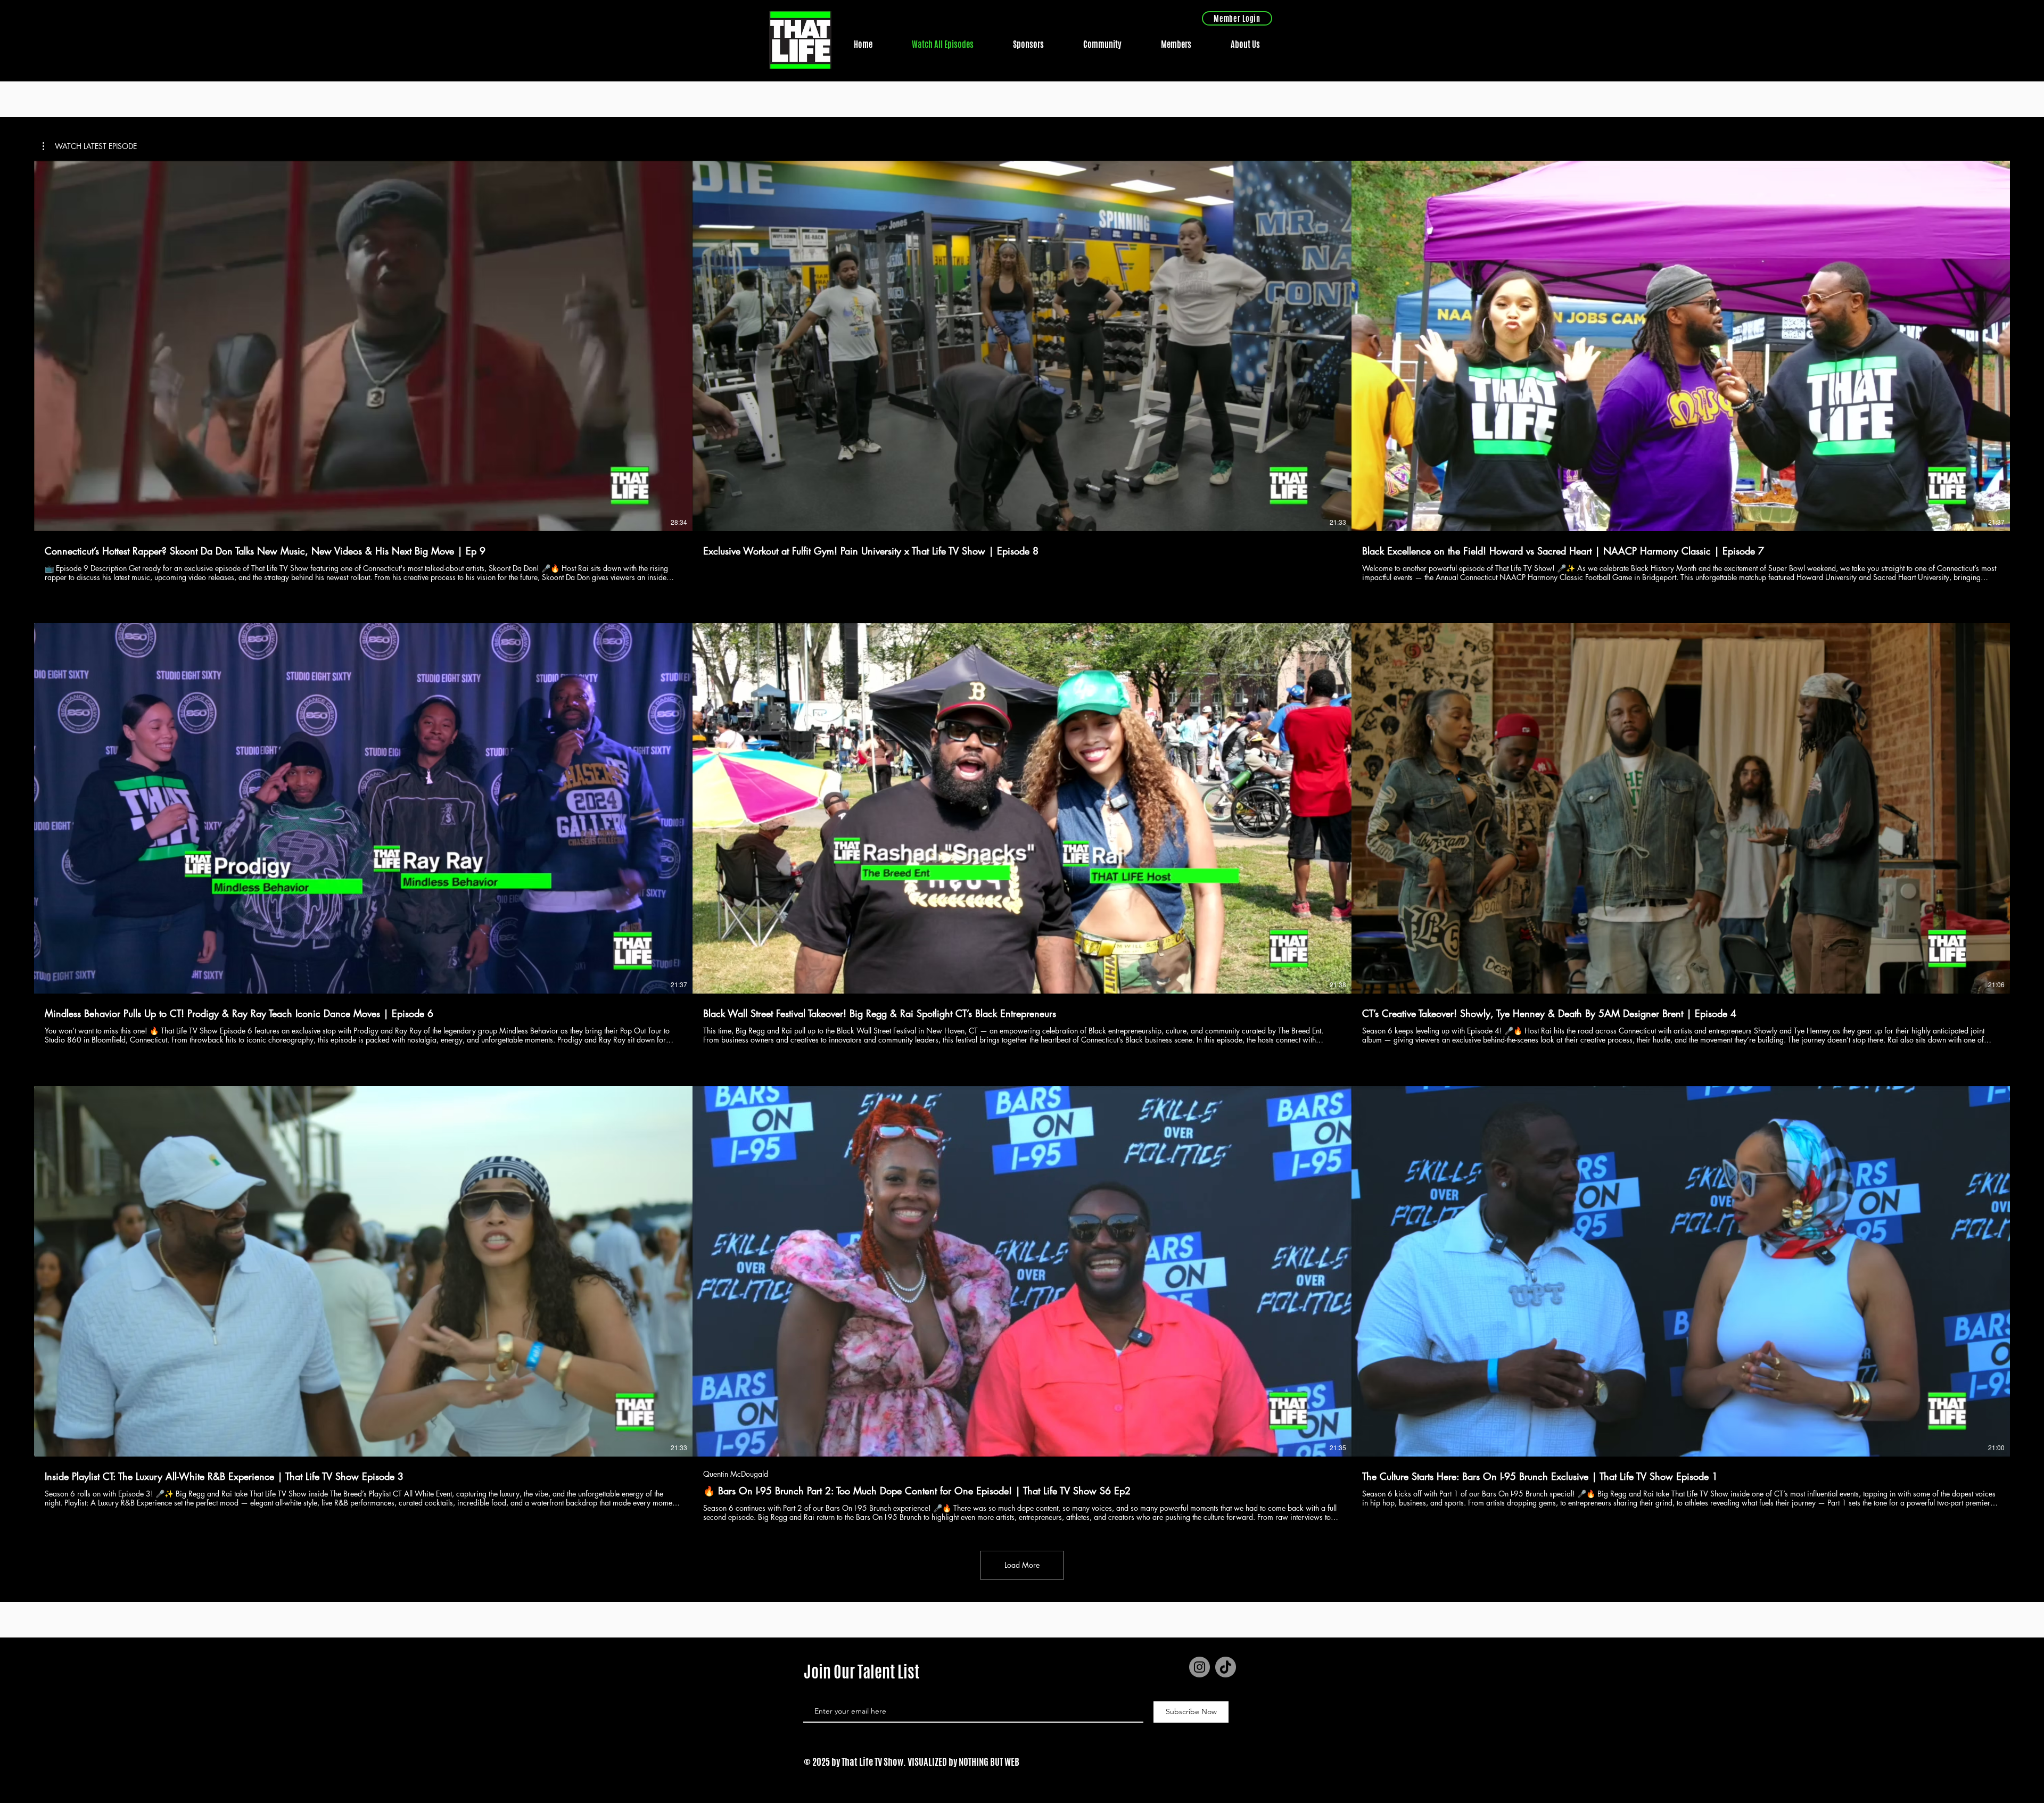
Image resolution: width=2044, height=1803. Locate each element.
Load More (1022, 1565)
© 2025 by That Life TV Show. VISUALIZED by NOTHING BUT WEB (912, 1761)
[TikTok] (1226, 1667)
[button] (90, 146)
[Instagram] (1200, 1667)
